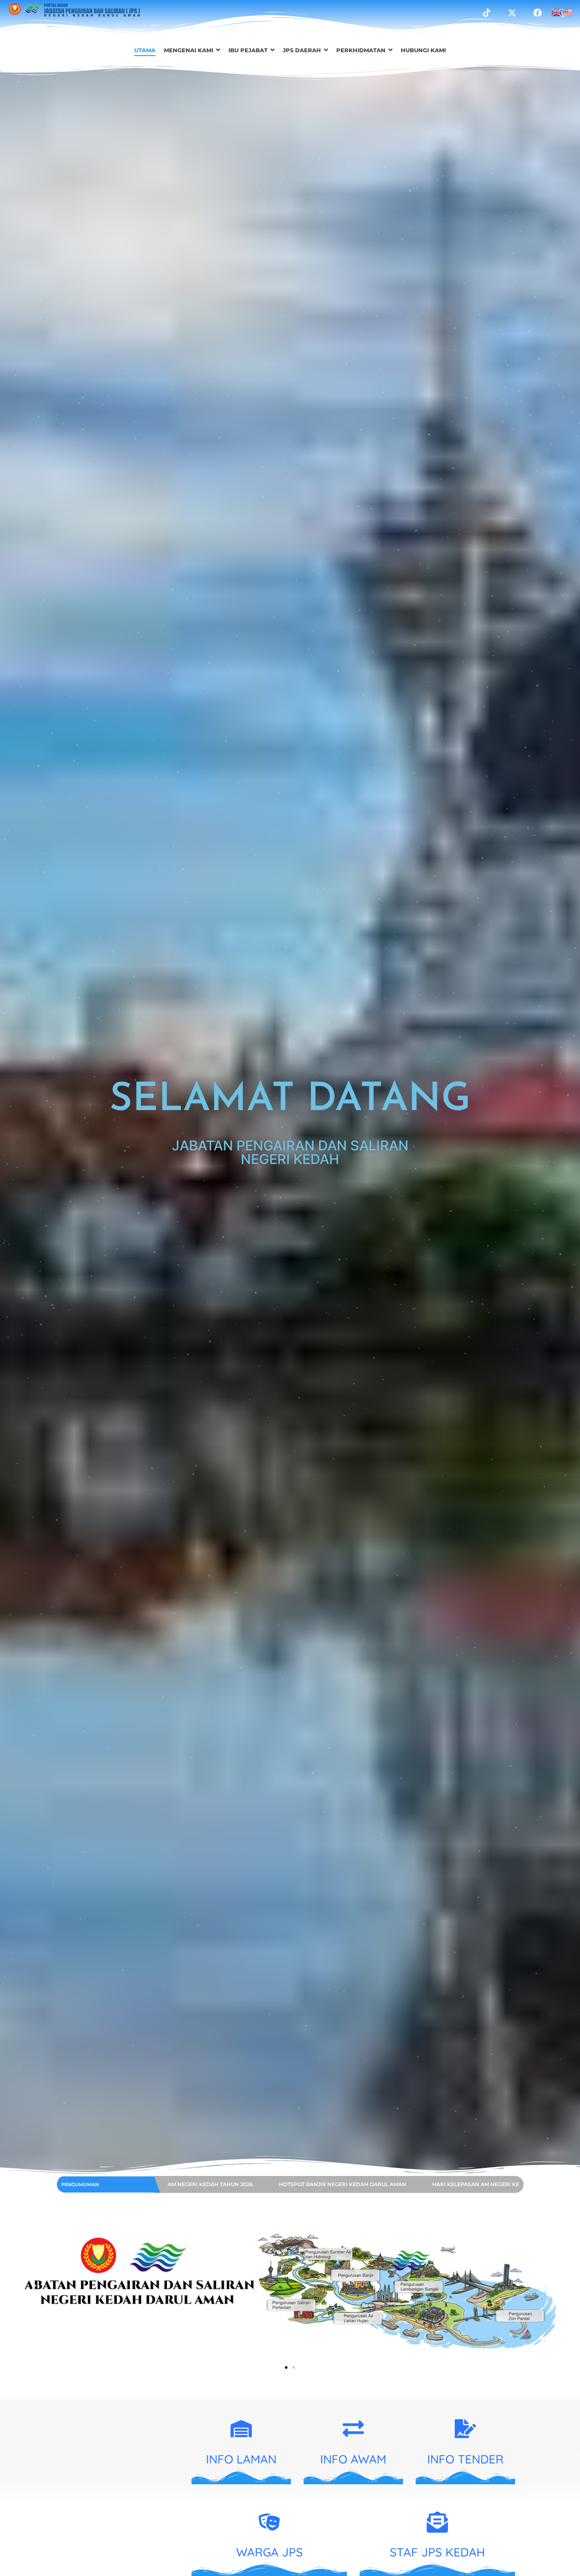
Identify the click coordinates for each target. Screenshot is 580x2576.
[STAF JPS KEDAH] (437, 2524)
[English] (557, 11)
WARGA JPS (269, 2552)
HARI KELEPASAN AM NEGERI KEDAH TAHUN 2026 (275, 2184)
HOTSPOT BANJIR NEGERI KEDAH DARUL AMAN (432, 2184)
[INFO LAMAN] (241, 2430)
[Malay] (568, 11)
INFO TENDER (465, 2459)
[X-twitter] (512, 13)
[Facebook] (538, 13)
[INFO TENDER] (465, 2430)
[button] (34, 2289)
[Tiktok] (487, 13)
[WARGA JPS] (269, 2524)
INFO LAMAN (241, 2459)
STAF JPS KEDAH (437, 2552)
